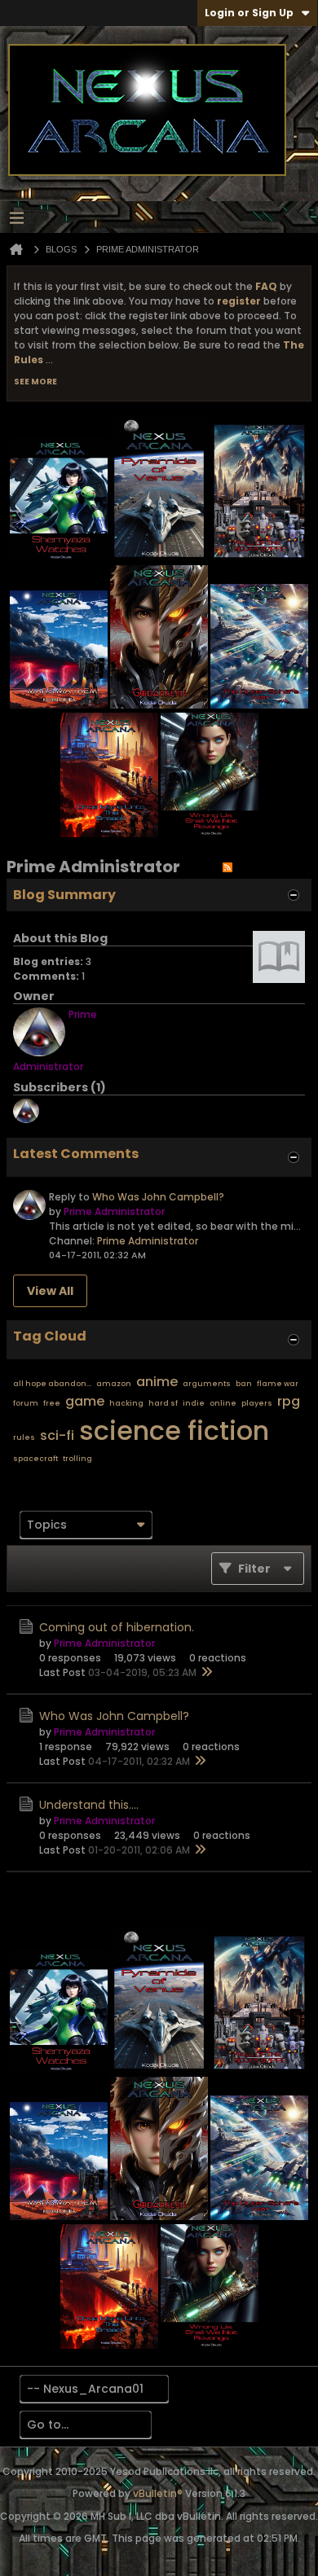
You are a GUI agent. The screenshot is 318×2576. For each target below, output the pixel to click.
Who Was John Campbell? (158, 1197)
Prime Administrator (148, 1241)
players (257, 1403)
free (52, 1403)
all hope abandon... (52, 1384)
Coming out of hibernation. (117, 1627)
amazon (114, 1384)
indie (194, 1403)
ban (244, 1384)
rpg (289, 1401)
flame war (278, 1384)
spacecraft (35, 1459)
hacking (126, 1403)
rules (24, 1437)
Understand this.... (89, 1805)
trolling (77, 1459)
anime (157, 1382)
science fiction (174, 1431)
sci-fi (57, 1435)
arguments (207, 1384)
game (85, 1401)
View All (50, 1291)
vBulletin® (158, 2493)
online (223, 1403)
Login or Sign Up (249, 13)
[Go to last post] (206, 1673)
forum (26, 1403)
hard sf (163, 1403)
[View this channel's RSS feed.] (227, 867)
